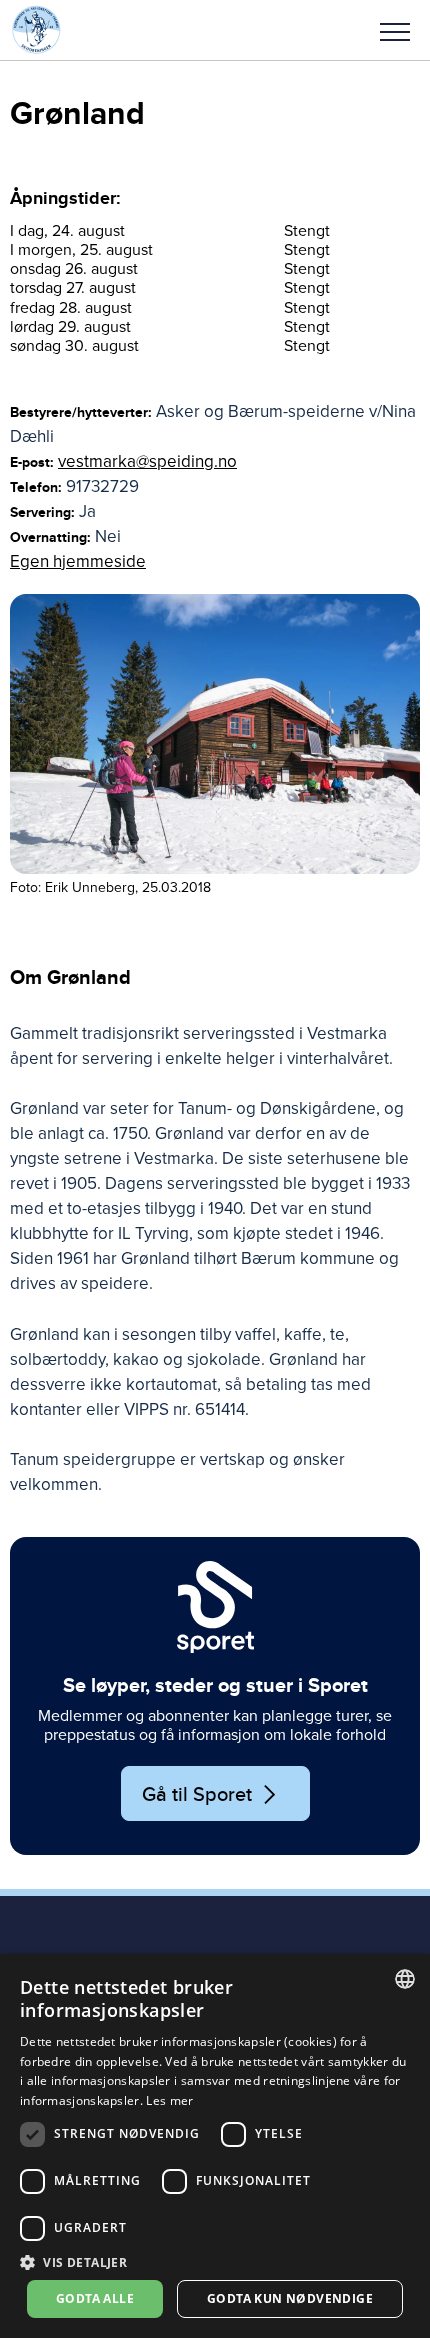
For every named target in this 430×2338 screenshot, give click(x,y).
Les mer (169, 2100)
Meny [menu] (395, 30)
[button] (395, 30)
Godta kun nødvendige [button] (290, 2298)
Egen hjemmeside (78, 561)
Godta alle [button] (95, 2298)
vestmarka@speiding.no (147, 461)
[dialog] (215, 2146)
